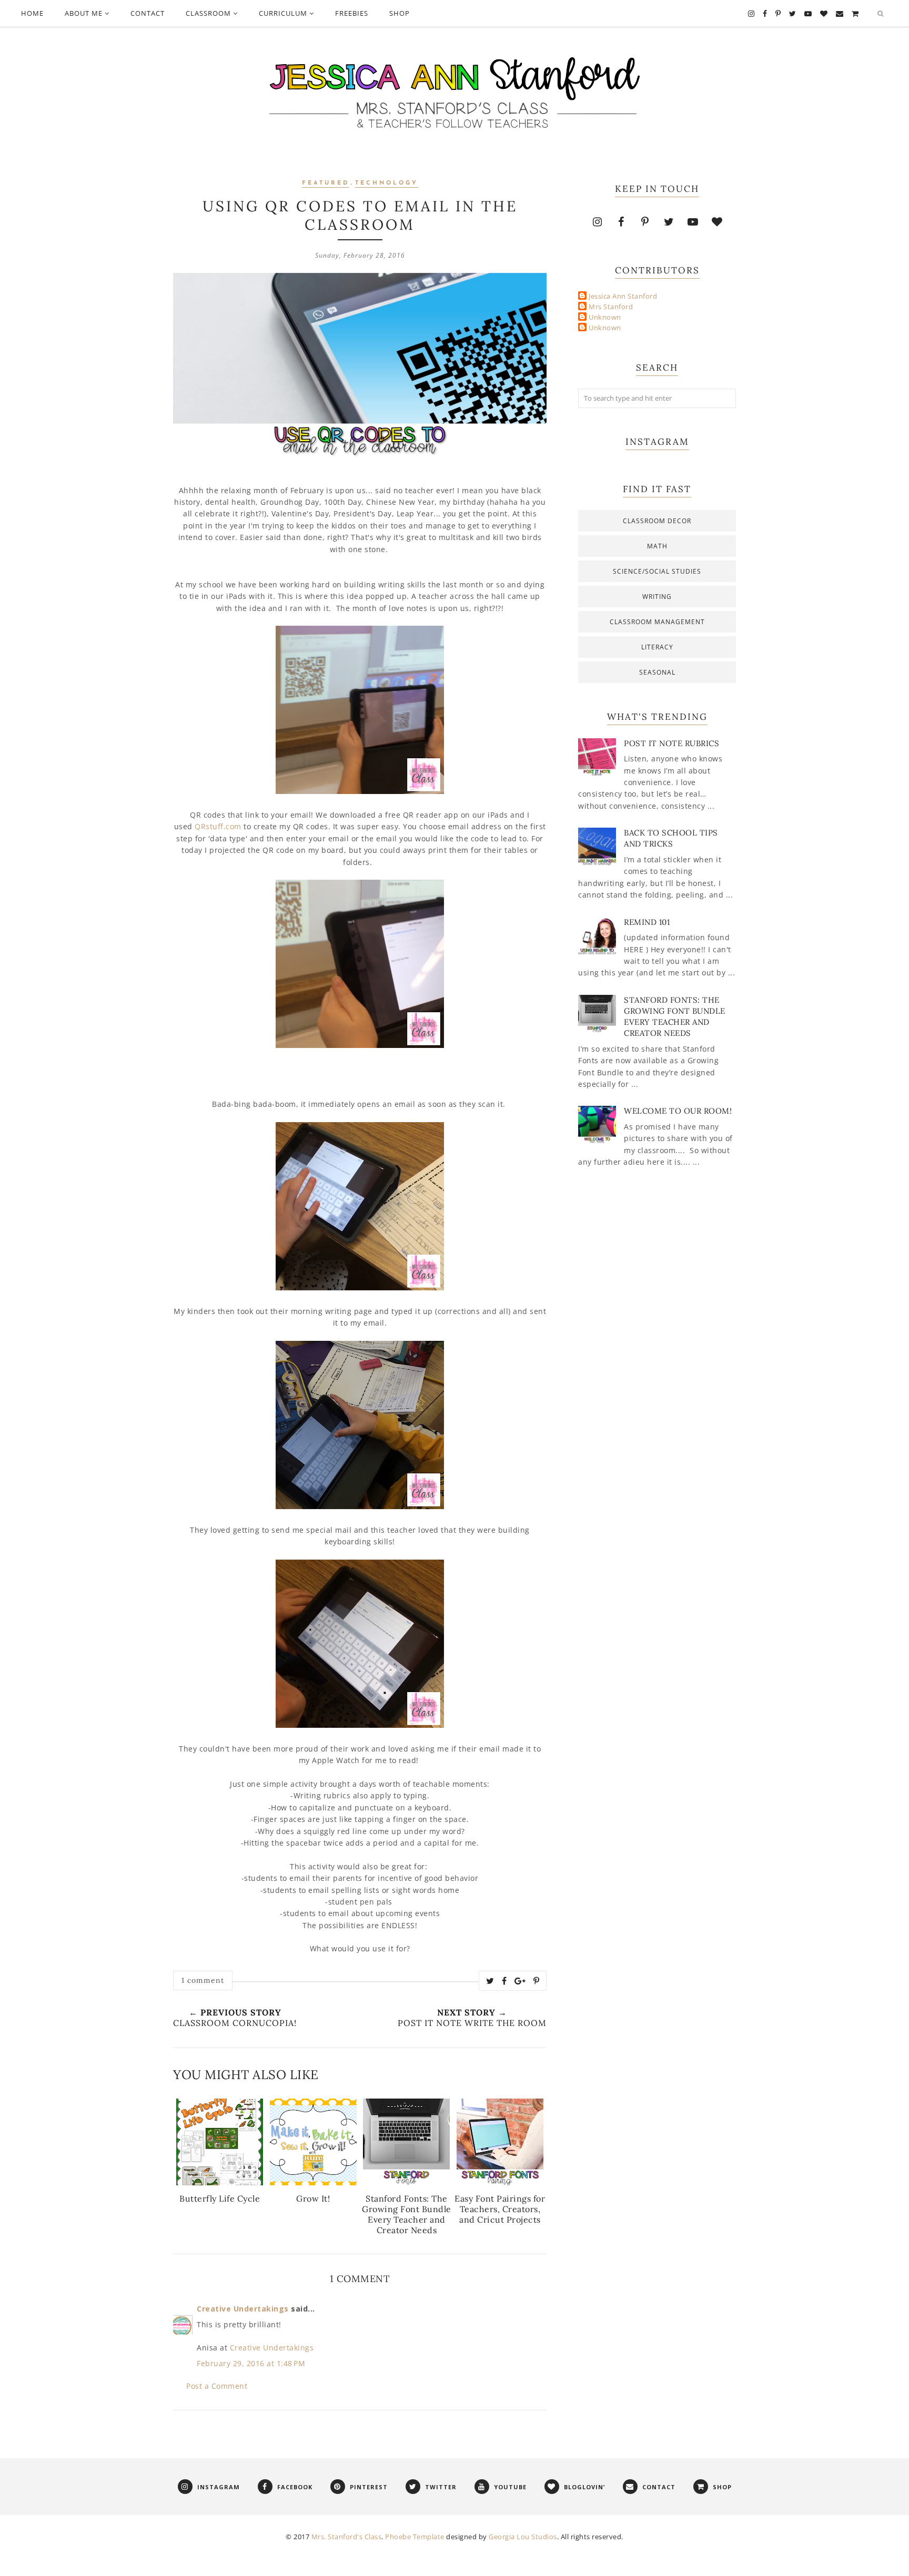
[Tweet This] (490, 1981)
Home (32, 13)
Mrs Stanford (611, 307)
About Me (84, 13)
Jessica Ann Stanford (623, 296)
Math (657, 546)
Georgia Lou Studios (523, 2537)
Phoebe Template (415, 2537)
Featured (326, 183)
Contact (148, 13)
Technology (387, 183)
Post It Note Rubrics (671, 743)
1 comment (203, 1980)
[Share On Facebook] (504, 1981)
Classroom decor (657, 521)
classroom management (657, 622)
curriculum (283, 13)
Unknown (605, 317)
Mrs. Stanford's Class (347, 2537)
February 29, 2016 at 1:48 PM (251, 2363)
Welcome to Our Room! (678, 1111)
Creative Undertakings (243, 2309)
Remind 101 (647, 922)
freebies (352, 13)
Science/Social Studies (657, 571)
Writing (657, 597)
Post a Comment (217, 2386)
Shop (400, 13)
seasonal (657, 672)
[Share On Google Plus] (520, 1981)
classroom (208, 13)
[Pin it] (537, 1981)
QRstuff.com (218, 826)
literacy (657, 647)
